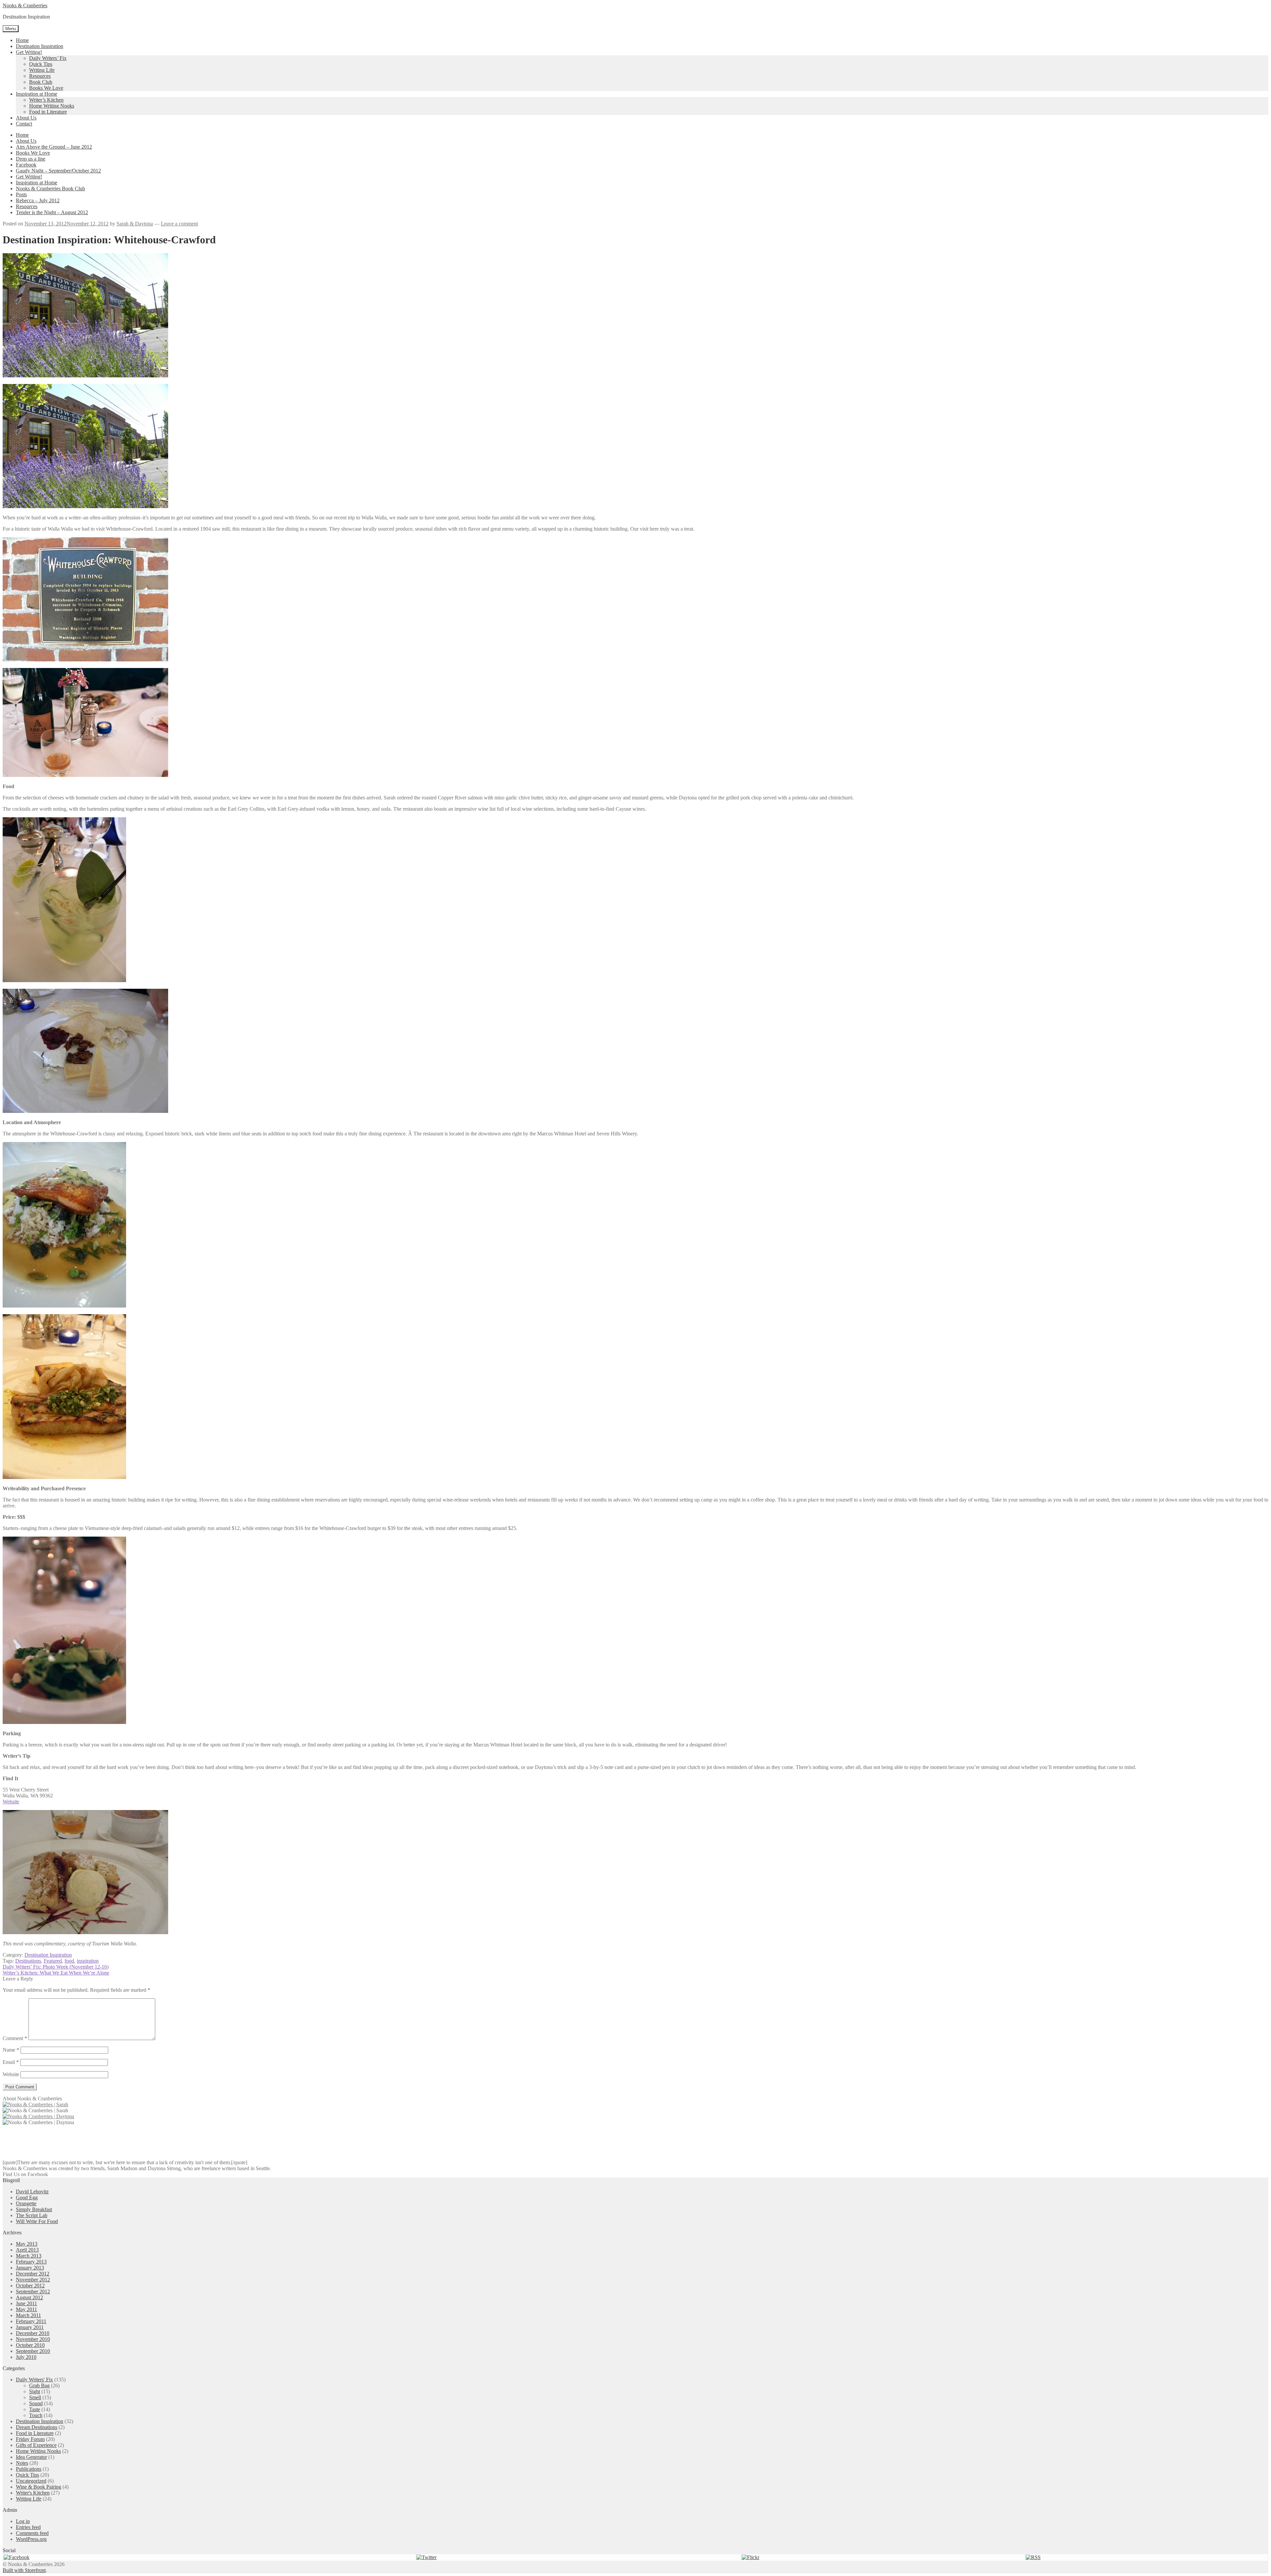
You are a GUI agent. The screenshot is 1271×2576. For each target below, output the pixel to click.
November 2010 (33, 2339)
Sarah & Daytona (135, 224)
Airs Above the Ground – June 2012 (54, 147)
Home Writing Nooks (52, 106)
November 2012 (33, 2280)
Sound (36, 2403)
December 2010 (33, 2333)
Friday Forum (30, 2439)
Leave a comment (179, 224)
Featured (53, 1961)
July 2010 (26, 2357)
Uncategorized (31, 2481)
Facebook (26, 165)
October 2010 (30, 2345)
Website (11, 1802)
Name (11, 2050)
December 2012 (33, 2274)
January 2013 (30, 2268)
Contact (24, 124)
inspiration (88, 1961)
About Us (26, 118)
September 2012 (33, 2291)
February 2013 (31, 2262)
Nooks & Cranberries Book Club (50, 189)
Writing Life (42, 70)
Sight (35, 2391)
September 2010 (33, 2351)
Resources (40, 76)
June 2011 (26, 2303)
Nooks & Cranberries (25, 5)
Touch (36, 2415)
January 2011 (30, 2327)
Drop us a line (31, 159)
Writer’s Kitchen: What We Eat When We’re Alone (56, 1973)
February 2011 (31, 2321)
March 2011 (28, 2315)
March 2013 (29, 2256)
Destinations (28, 1961)
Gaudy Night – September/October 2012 (58, 171)
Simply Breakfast (34, 2209)
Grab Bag (39, 2385)
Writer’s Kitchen (46, 100)
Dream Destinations (37, 2427)
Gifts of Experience (36, 2445)
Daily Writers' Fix (34, 2380)
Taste (35, 2409)
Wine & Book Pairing (39, 2487)
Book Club (41, 82)
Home (22, 40)
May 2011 (26, 2309)
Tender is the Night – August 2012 (52, 212)
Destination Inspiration (40, 46)
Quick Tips (41, 64)
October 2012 (30, 2286)
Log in (23, 2521)
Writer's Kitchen (33, 2493)
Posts (21, 194)
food (69, 1961)
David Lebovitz (32, 2192)
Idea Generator (31, 2457)
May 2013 (27, 2244)
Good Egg (27, 2197)
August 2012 (29, 2297)
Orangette (26, 2203)
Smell (35, 2397)
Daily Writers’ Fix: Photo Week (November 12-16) (56, 1967)
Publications (29, 2469)
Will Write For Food (37, 2221)
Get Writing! (29, 52)
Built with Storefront (24, 2570)
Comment (15, 2038)
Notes (22, 2463)
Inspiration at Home (37, 94)
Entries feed (28, 2527)
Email (11, 2062)
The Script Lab (32, 2215)
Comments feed (32, 2533)
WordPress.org (31, 2539)
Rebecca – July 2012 (38, 200)
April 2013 (27, 2250)
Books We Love (46, 88)
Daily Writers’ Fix (48, 58)
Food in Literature (48, 112)
